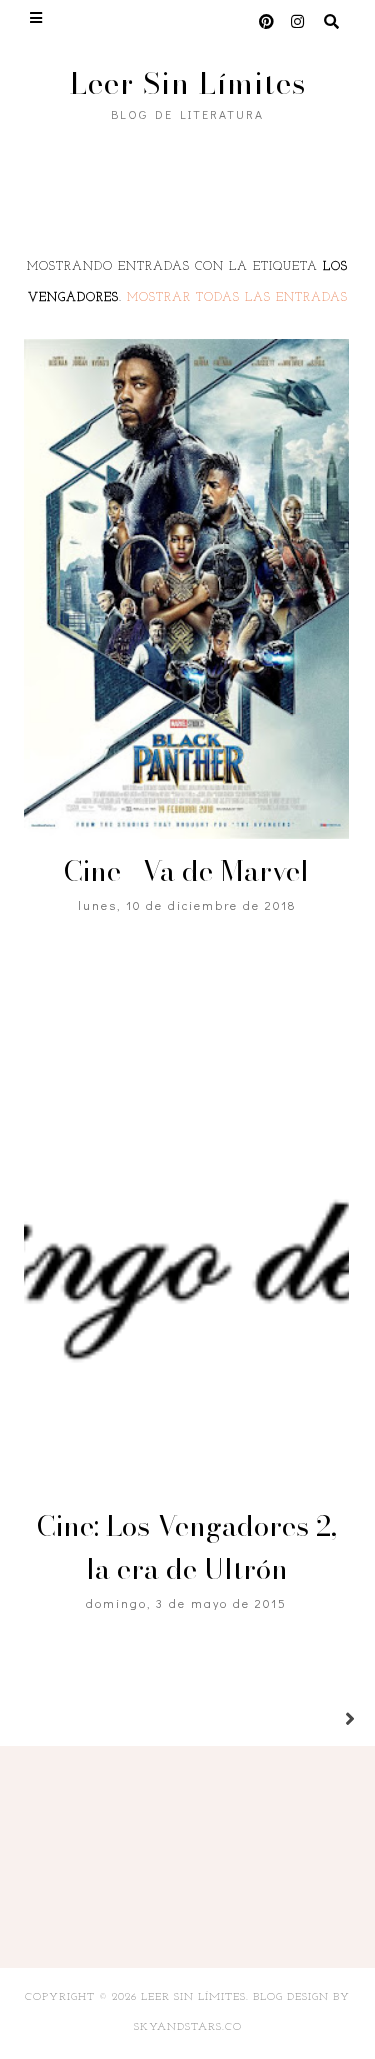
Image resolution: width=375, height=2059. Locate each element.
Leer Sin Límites (188, 83)
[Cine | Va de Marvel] (186, 589)
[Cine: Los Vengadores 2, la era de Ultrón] (186, 1244)
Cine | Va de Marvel (186, 870)
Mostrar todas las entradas (237, 298)
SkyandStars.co (188, 2027)
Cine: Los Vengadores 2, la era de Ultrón (187, 1547)
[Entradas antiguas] (326, 1720)
